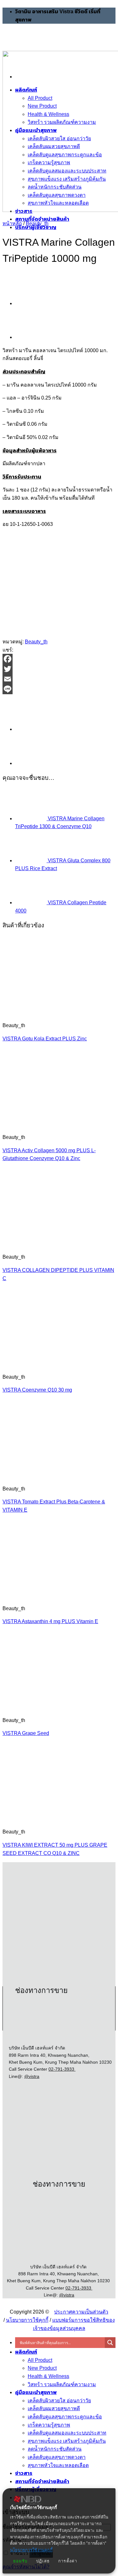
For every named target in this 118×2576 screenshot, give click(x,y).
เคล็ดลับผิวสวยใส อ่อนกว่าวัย (59, 2401)
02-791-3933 (62, 2069)
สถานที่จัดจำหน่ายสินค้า (42, 219)
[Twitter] (59, 669)
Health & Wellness (48, 2376)
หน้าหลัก (12, 223)
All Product (40, 2360)
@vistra (32, 2076)
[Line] (59, 689)
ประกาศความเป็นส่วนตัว (81, 2312)
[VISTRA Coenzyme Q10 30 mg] (41, 1364)
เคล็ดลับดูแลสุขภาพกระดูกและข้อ (65, 2417)
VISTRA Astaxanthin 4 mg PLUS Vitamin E (50, 1621)
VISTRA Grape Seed (26, 1733)
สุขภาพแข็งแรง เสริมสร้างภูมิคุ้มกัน (67, 2441)
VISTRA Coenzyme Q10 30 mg (37, 1390)
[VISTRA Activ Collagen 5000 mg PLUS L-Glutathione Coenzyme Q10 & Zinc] (41, 1124)
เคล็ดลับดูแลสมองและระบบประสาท (67, 2433)
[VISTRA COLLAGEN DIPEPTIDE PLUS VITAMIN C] (41, 1244)
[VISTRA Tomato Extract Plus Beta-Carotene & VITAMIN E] (41, 1475)
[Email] (59, 679)
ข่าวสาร (24, 2473)
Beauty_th (37, 223)
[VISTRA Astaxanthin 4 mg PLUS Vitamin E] (41, 1595)
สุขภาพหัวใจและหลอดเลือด (58, 2465)
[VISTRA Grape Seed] (41, 1707)
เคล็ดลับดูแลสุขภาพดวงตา (57, 2457)
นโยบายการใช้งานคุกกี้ (31, 2550)
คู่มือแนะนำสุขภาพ (36, 2392)
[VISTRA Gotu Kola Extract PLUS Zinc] (31, 303)
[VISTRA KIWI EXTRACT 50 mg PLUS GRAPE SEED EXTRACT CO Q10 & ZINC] (41, 1819)
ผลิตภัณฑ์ (26, 2352)
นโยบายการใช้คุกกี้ (27, 2320)
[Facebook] (59, 659)
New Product (42, 2368)
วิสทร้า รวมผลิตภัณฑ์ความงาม (62, 2384)
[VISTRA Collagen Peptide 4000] (31, 337)
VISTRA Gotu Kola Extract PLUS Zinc (45, 1039)
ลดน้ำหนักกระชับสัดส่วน (55, 2449)
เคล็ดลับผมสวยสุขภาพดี (54, 2408)
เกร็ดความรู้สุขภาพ (49, 2425)
